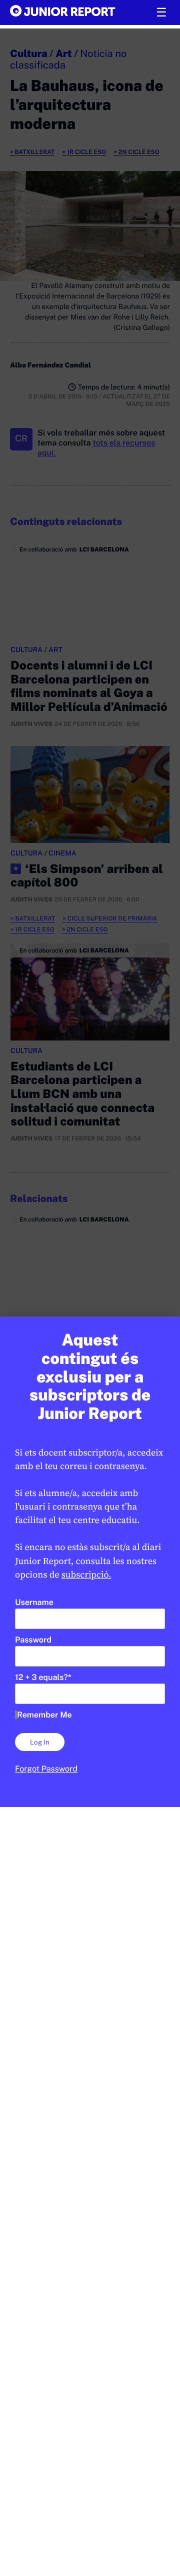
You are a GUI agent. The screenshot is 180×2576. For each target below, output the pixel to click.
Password (33, 1640)
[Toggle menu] (161, 12)
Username (34, 1602)
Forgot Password (46, 1769)
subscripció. (86, 1575)
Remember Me (44, 1715)
